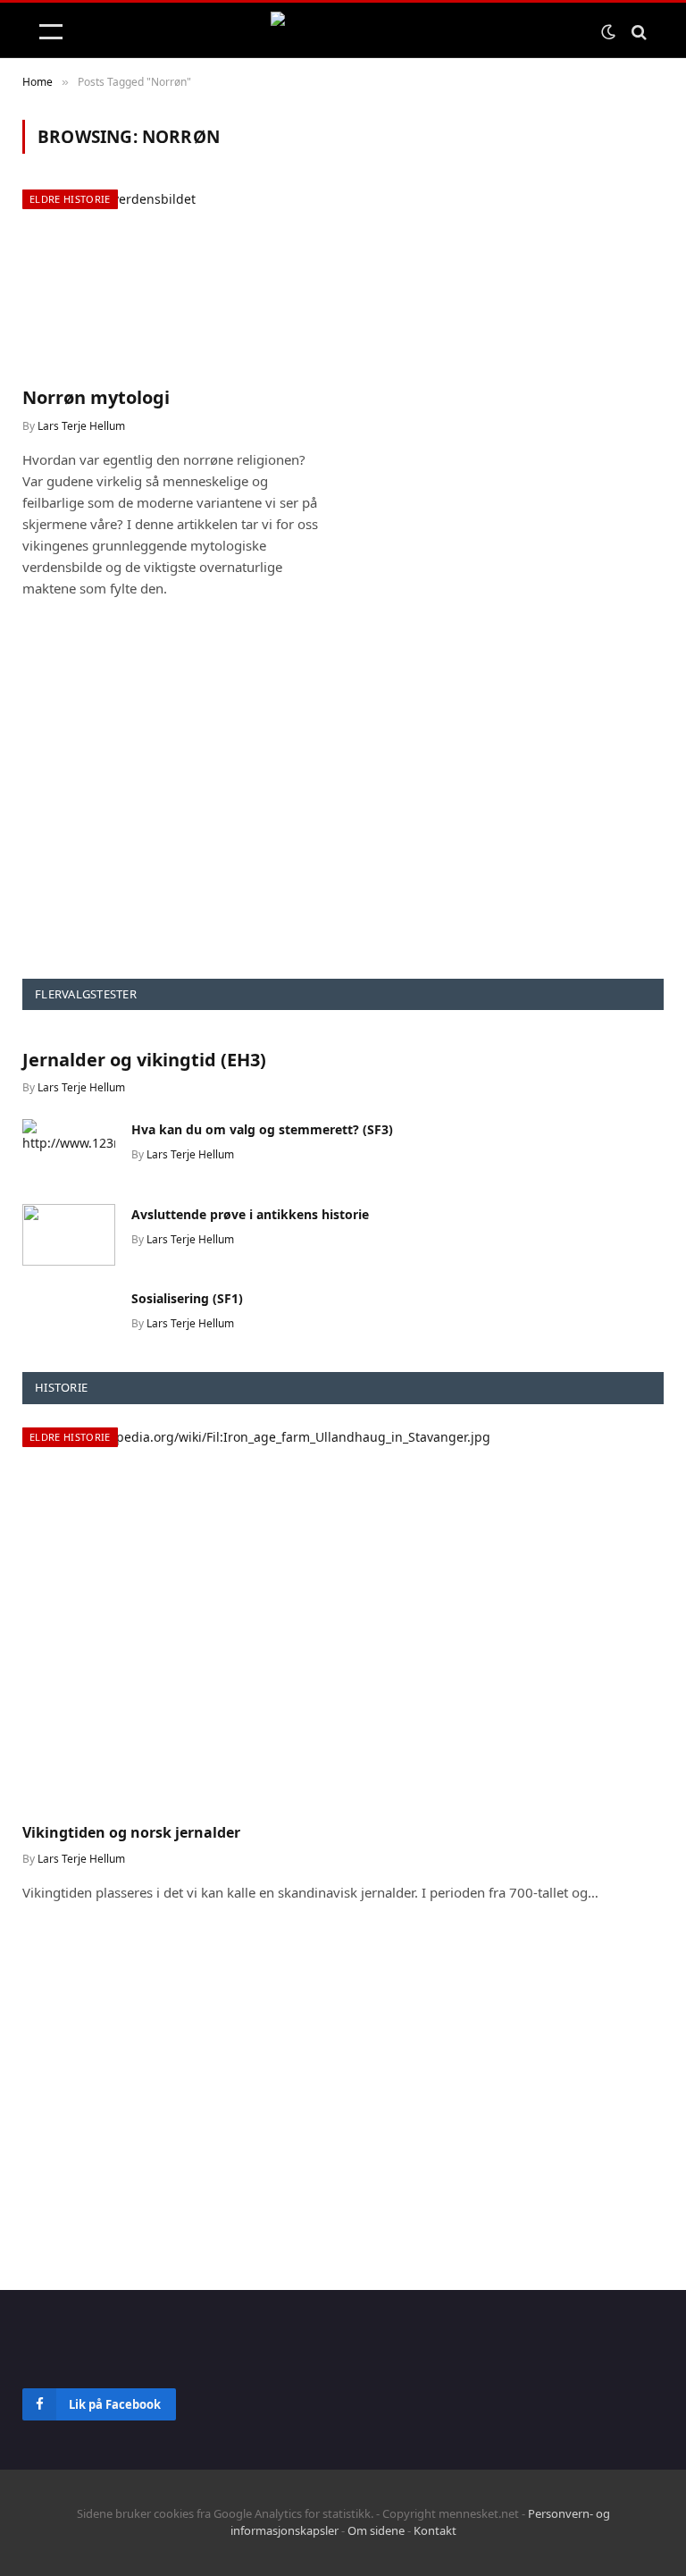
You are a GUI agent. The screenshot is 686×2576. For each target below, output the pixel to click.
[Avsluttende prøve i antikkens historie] (69, 1235)
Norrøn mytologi (96, 397)
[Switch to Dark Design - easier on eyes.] (608, 32)
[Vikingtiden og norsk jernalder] (343, 1618)
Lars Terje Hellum (81, 426)
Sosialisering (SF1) (187, 1298)
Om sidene (376, 2530)
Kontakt (435, 2530)
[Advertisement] (343, 813)
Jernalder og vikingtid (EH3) (144, 1060)
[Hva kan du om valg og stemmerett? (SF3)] (69, 1150)
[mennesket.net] (343, 32)
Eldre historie (70, 199)
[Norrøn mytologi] (175, 280)
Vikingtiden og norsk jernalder (131, 1833)
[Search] (637, 32)
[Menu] (51, 32)
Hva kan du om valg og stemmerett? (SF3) (262, 1129)
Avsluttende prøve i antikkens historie (250, 1214)
